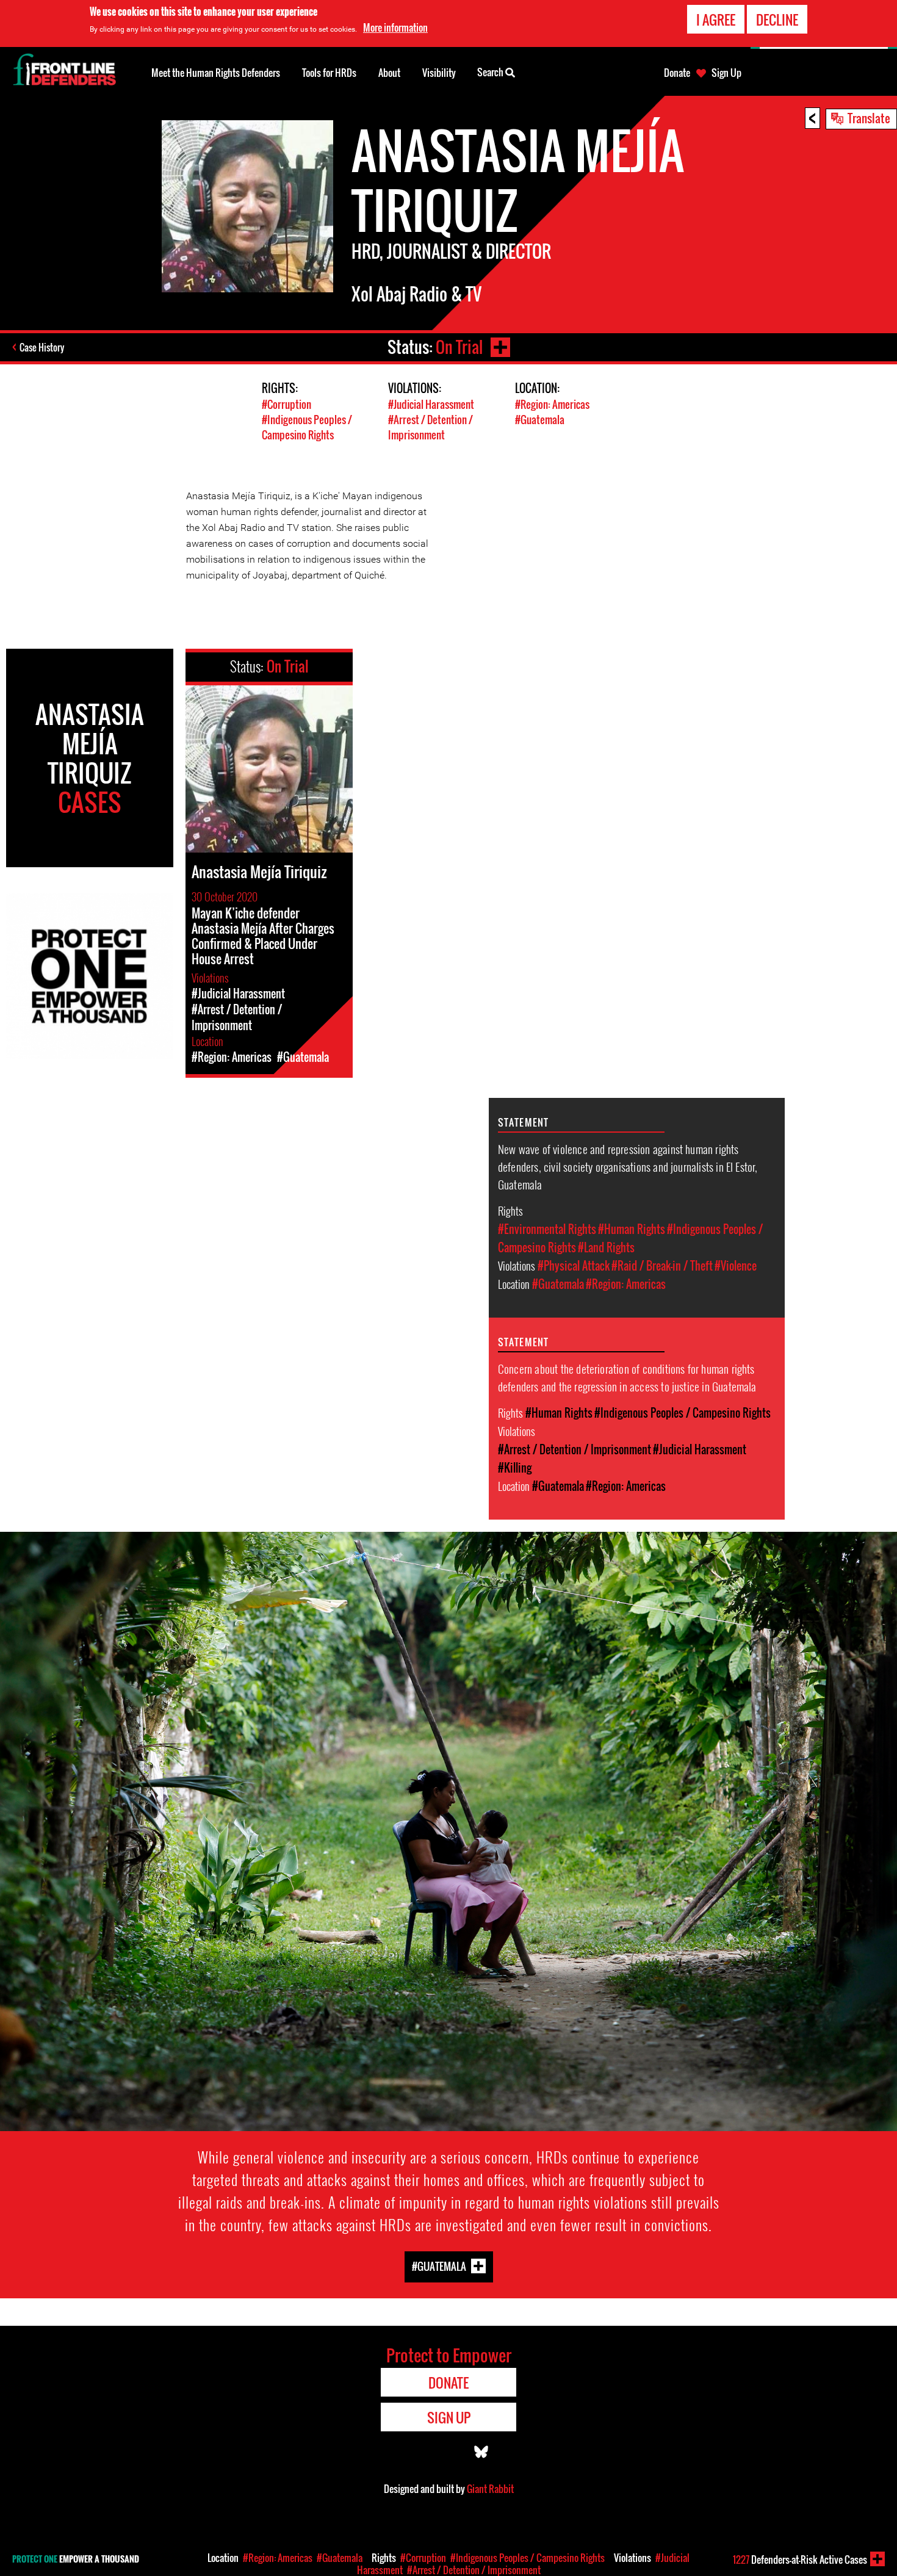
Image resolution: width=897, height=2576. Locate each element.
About (389, 73)
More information (395, 27)
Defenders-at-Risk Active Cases (800, 2560)
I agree (716, 20)
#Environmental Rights (547, 1229)
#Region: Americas (552, 404)
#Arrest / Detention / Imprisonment (430, 427)
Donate (677, 73)
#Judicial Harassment (431, 404)
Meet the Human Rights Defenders (216, 73)
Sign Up (726, 73)
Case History (42, 347)
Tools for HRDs (329, 73)
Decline (777, 20)
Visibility (439, 73)
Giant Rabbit (490, 2489)
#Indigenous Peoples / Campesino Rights (307, 427)
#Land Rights (606, 1247)
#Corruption (286, 404)
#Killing (515, 1468)
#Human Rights (632, 1229)
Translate (869, 118)
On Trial (459, 347)
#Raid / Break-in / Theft (662, 1266)
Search (491, 72)
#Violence (736, 1266)
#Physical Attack (574, 1266)
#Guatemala (540, 420)
